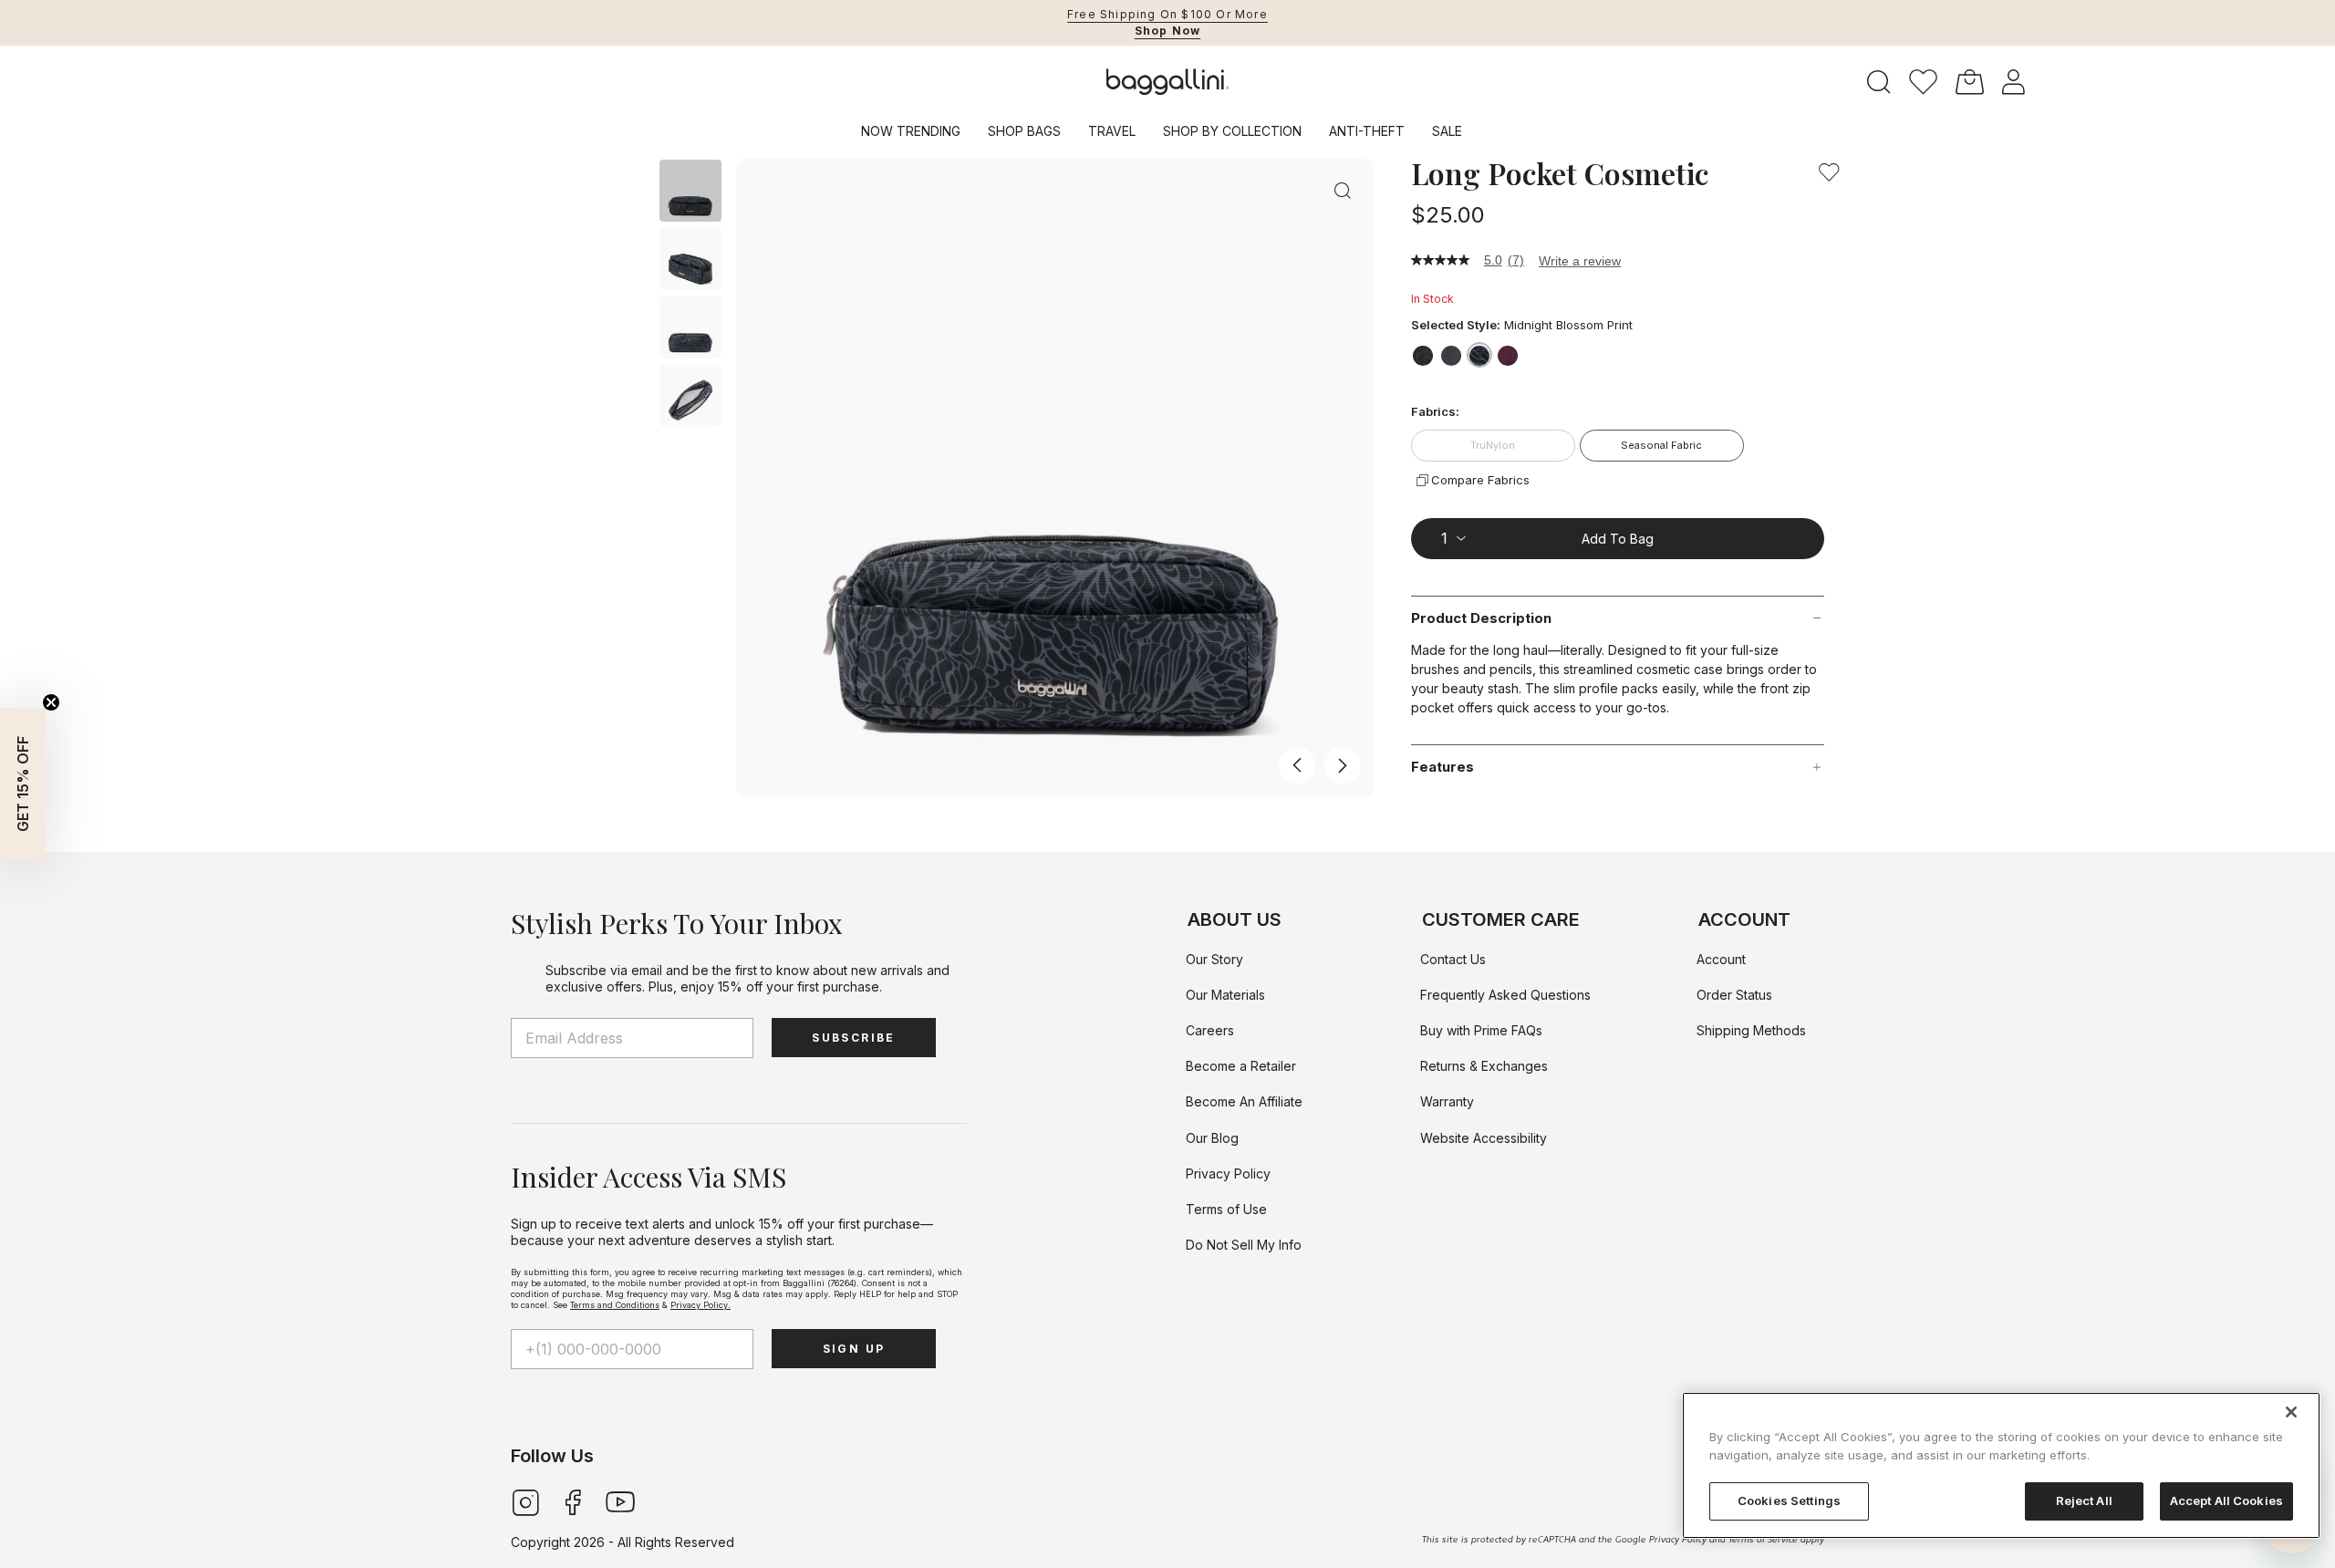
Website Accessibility (1484, 1138)
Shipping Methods (1751, 1030)
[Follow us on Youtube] (620, 1501)
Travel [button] (1112, 131)
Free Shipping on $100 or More (1167, 14)
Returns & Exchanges (1484, 1066)
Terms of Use (1226, 1209)
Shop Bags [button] (1024, 131)
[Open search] (1879, 83)
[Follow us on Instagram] (525, 1501)
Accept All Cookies (2226, 1501)
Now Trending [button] (911, 131)
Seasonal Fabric (1661, 445)
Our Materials (1225, 995)
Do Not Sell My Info (1244, 1245)
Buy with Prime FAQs (1481, 1030)
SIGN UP (854, 1349)
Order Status (1734, 995)
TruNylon (1493, 445)
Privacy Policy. (700, 1305)
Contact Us (1453, 959)
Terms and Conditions (615, 1305)
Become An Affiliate (1244, 1101)
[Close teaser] (51, 702)
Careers (1210, 1030)
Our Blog (1212, 1138)
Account (1721, 959)
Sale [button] (1447, 131)
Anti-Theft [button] (1367, 131)
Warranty (1447, 1101)
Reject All (2084, 1501)
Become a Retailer (1241, 1066)
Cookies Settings (1789, 1501)
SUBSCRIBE (854, 1038)
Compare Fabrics (1480, 480)
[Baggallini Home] (1168, 82)
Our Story (1214, 959)
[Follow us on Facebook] (573, 1501)
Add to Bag (1618, 538)
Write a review (1580, 261)
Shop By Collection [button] (1232, 131)
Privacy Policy (1228, 1173)
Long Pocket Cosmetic (1560, 173)
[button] (1923, 82)
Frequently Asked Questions (1505, 995)
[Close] (2291, 1412)
